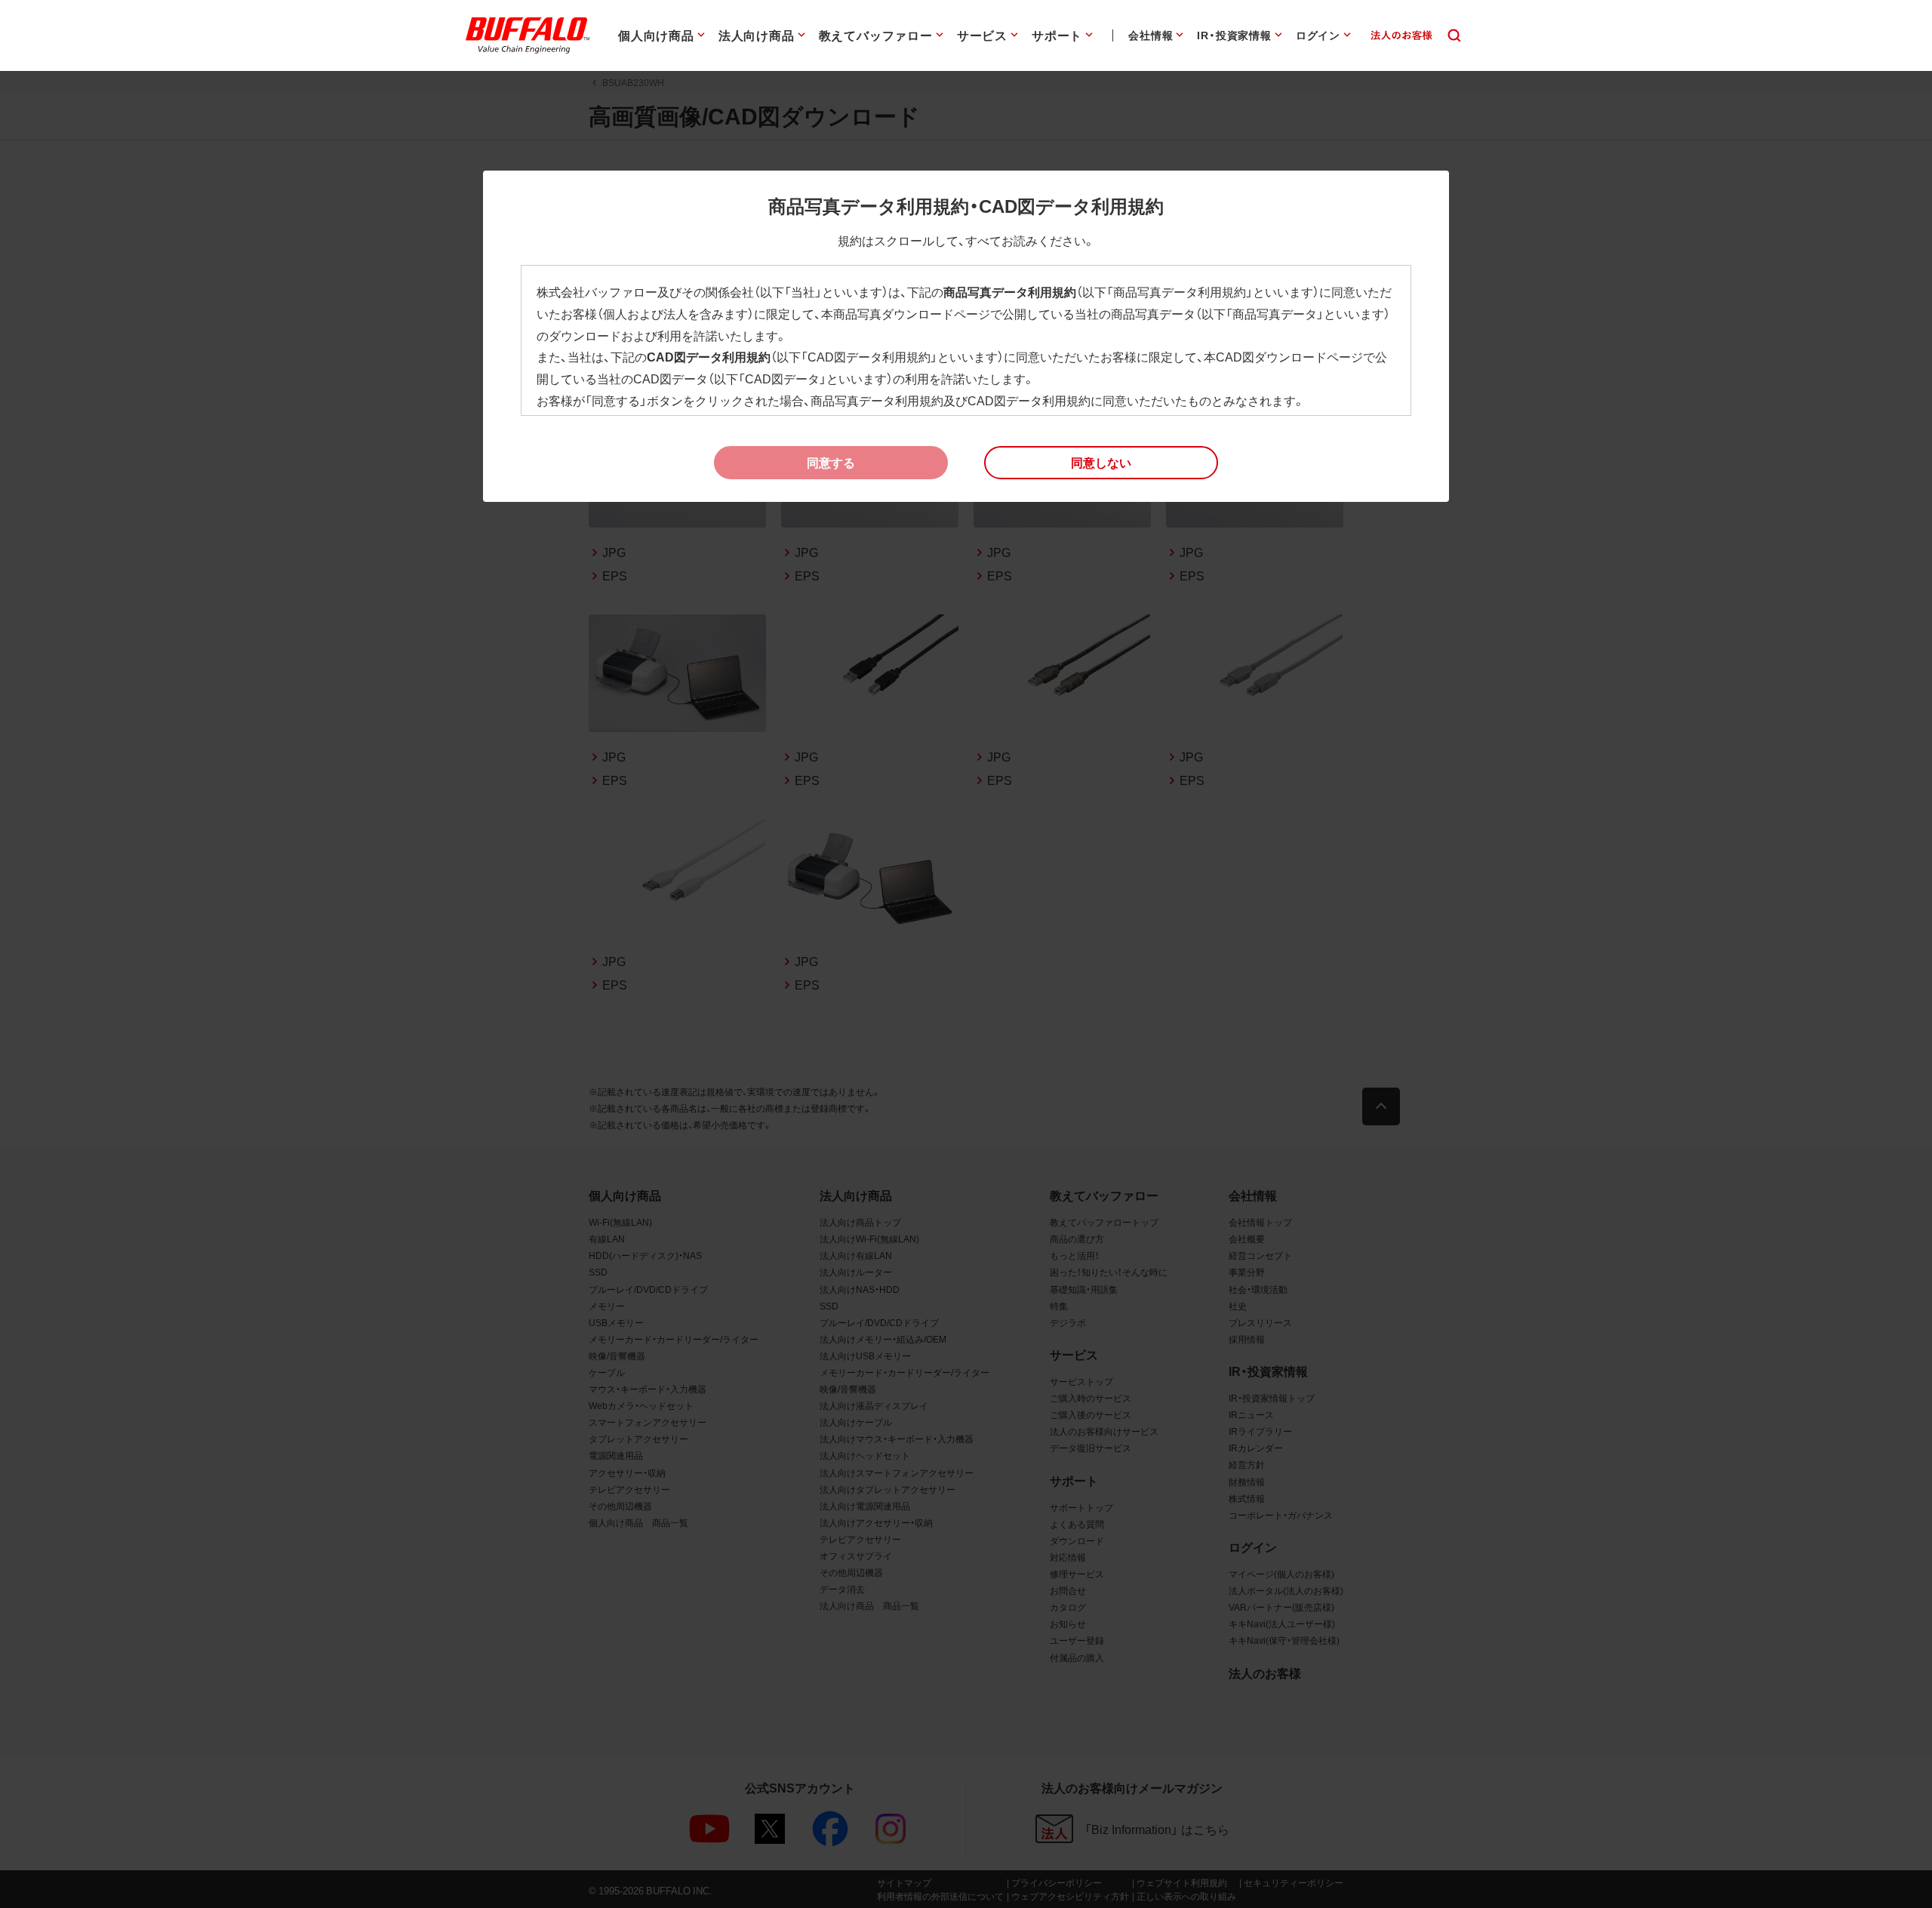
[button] (1101, 463)
